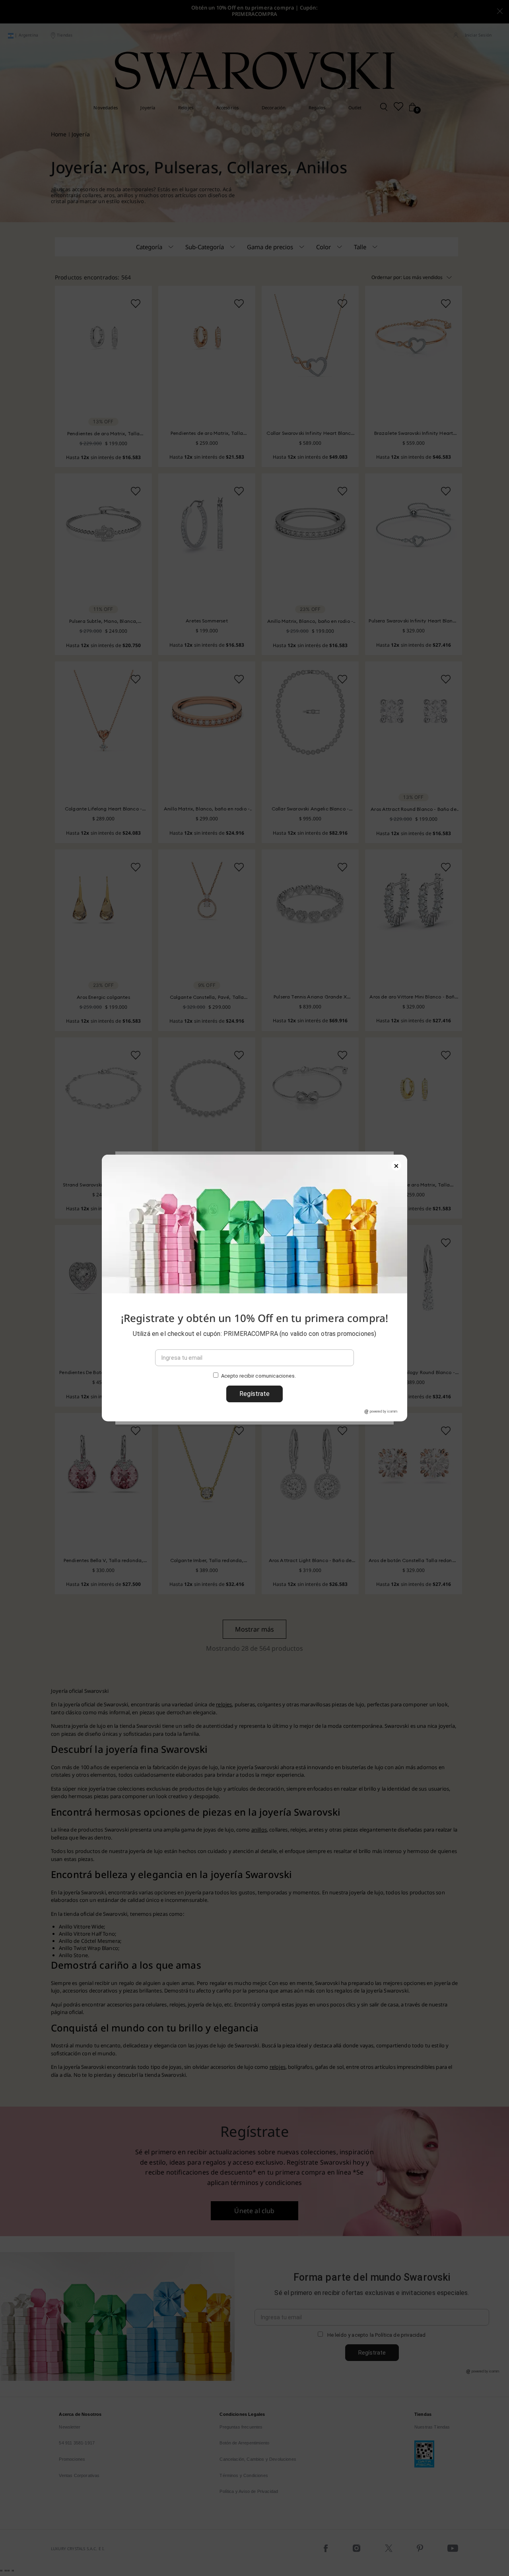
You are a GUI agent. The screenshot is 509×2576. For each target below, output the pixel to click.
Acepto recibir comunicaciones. (258, 1376)
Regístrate (254, 1394)
